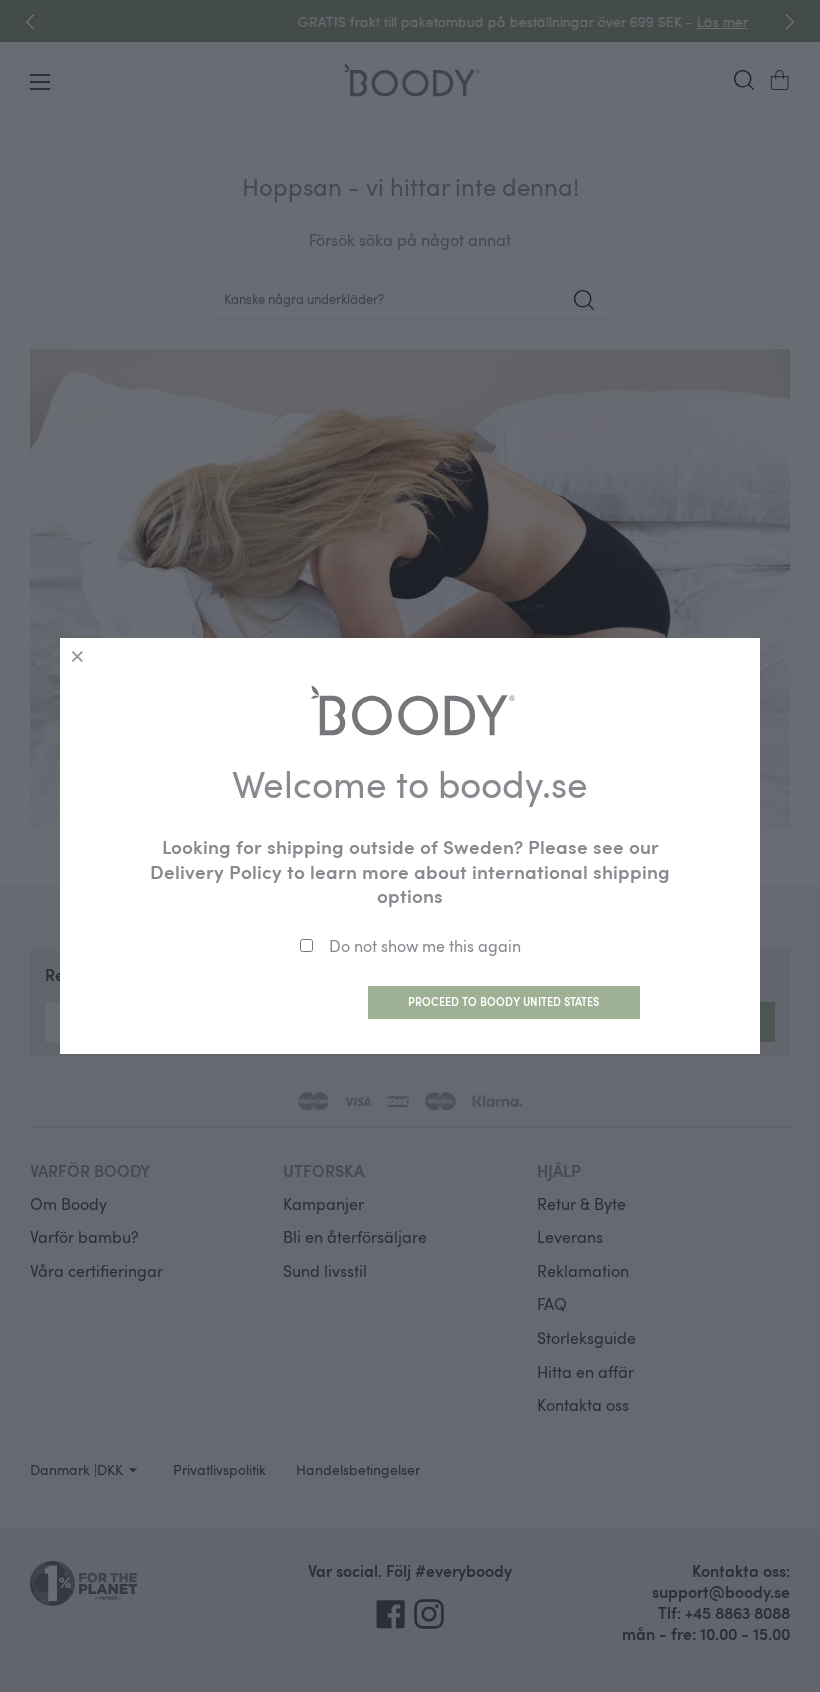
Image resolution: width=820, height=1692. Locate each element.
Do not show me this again (425, 946)
